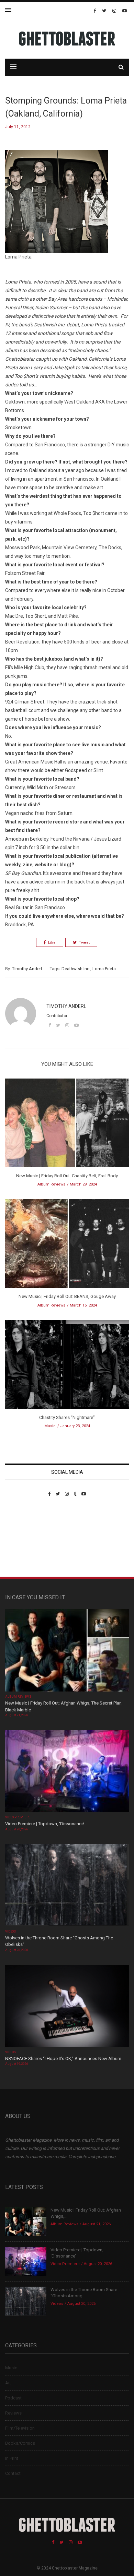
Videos (10, 1931)
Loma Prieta (104, 969)
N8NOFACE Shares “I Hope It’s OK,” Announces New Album (63, 2059)
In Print (12, 2458)
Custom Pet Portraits (25, 1544)
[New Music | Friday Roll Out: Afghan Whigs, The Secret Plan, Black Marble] (67, 1651)
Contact (13, 2473)
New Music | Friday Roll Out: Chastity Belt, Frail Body (67, 1176)
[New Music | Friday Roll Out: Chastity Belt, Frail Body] (67, 1125)
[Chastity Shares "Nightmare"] (67, 1367)
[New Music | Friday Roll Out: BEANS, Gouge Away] (67, 1246)
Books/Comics (20, 2443)
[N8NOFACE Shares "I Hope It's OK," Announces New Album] (67, 2006)
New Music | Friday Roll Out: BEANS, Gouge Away (67, 1296)
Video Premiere (18, 1817)
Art (8, 2383)
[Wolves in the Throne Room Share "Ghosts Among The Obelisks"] (67, 1886)
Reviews (13, 2413)
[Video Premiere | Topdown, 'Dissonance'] (67, 1772)
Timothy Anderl (27, 969)
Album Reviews (51, 1184)
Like (52, 943)
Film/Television (20, 2428)
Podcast (13, 2398)
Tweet (84, 943)
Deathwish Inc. (76, 969)
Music (50, 1426)
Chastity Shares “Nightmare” (67, 1417)
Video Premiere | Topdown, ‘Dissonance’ (45, 1824)
